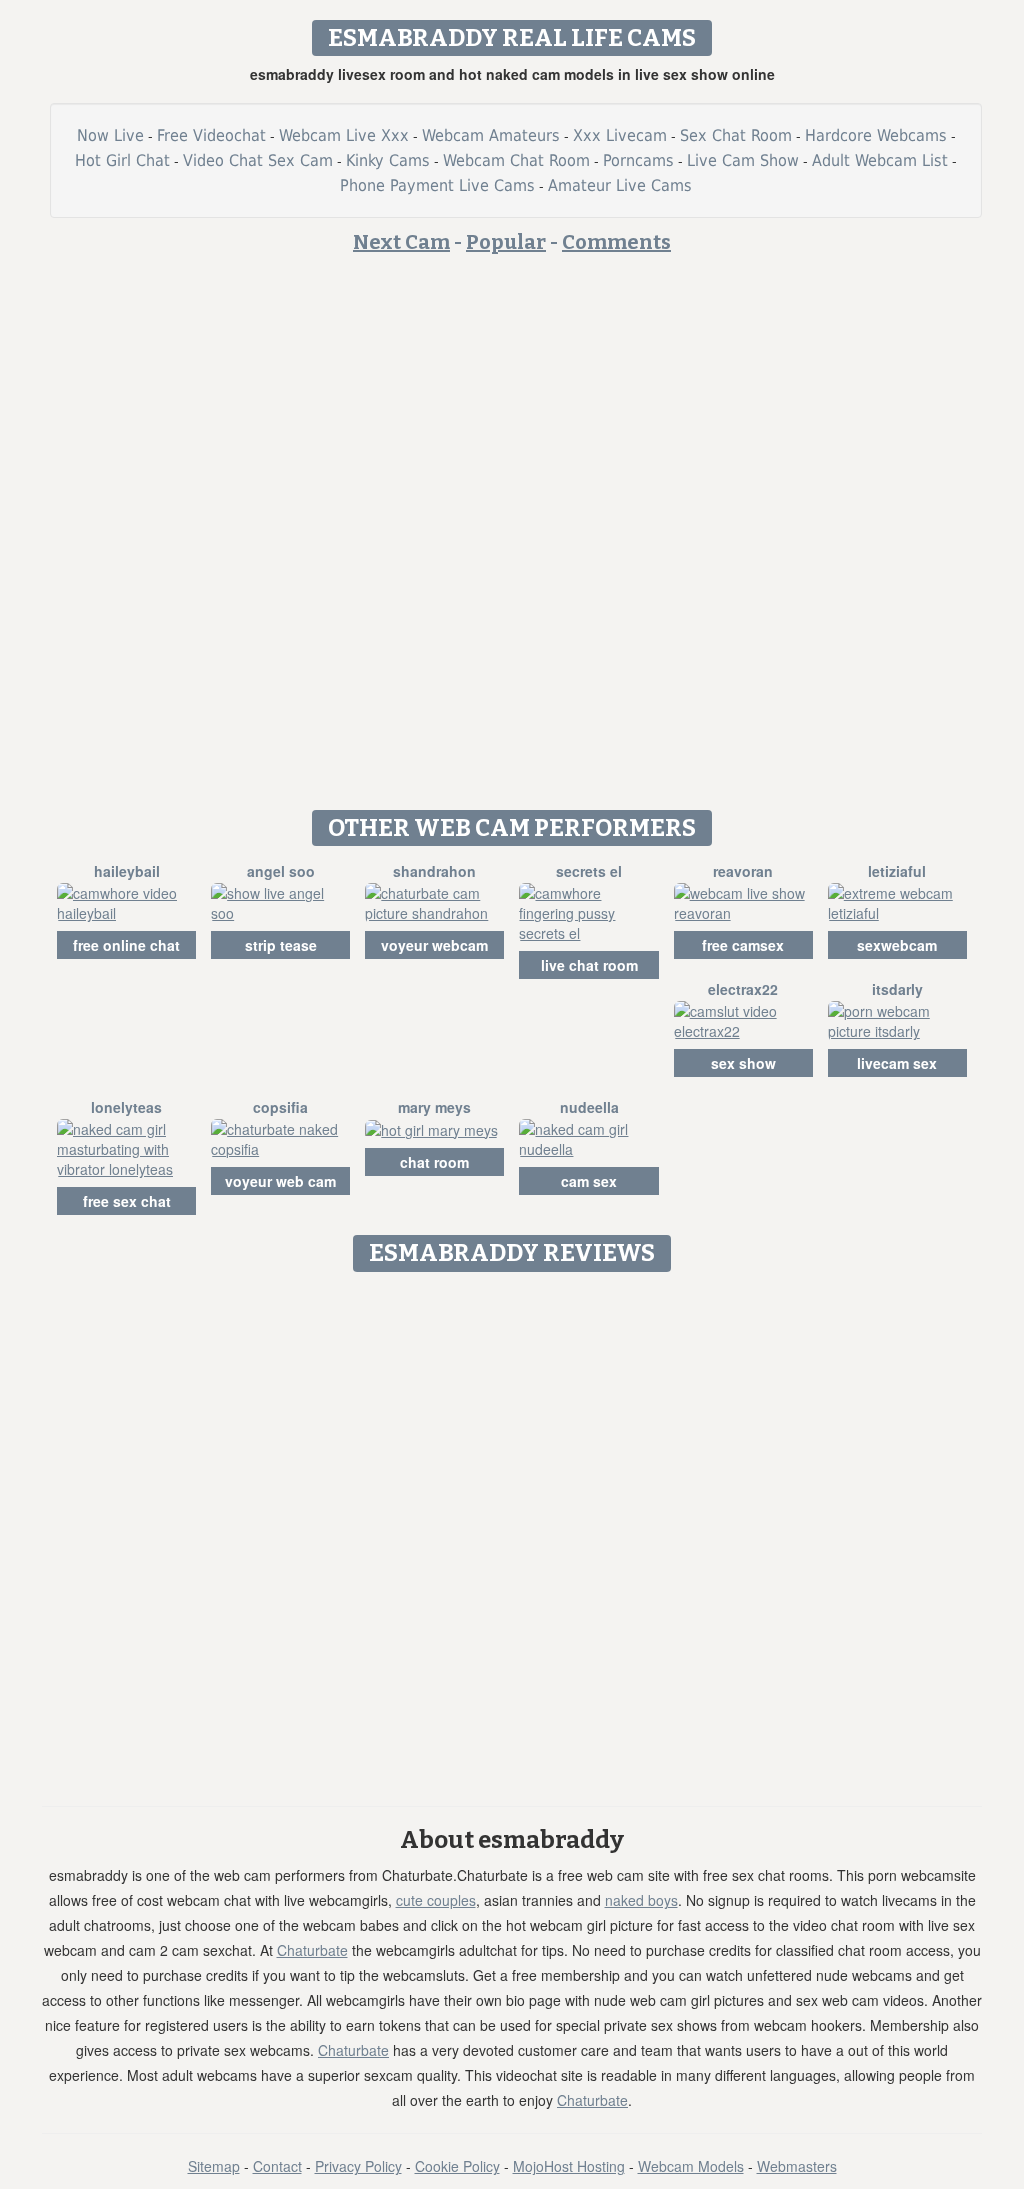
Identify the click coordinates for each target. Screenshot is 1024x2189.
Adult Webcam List (880, 160)
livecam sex (897, 1063)
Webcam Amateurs (491, 135)
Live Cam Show (743, 160)
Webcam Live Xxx (344, 135)
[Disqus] (512, 1532)
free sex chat (127, 1201)
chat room (434, 1162)
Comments (616, 242)
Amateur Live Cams (620, 185)
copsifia (280, 1107)
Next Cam (401, 242)
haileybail (127, 871)
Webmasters (797, 2166)
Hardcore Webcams (876, 135)
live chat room (589, 965)
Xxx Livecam (620, 135)
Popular (506, 242)
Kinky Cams (388, 160)
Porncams (638, 160)
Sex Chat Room (736, 135)
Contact (277, 2166)
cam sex (589, 1181)
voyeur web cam (280, 1181)
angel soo (281, 871)
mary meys (434, 1107)
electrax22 (743, 989)
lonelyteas (126, 1107)
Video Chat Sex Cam (258, 160)
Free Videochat (211, 135)
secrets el (589, 871)
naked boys (641, 1900)
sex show (743, 1063)
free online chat (126, 945)
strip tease (281, 945)
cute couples (436, 1900)
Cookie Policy (457, 2166)
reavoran (743, 871)
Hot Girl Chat (122, 160)
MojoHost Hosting (569, 2166)
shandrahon (434, 871)
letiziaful (897, 871)
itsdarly (897, 989)
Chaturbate (312, 1950)
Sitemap (214, 2166)
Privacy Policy (358, 2166)
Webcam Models (691, 2166)
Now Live (110, 135)
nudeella (589, 1107)
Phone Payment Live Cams (437, 185)
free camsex (743, 945)
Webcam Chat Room (516, 160)
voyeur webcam (434, 945)
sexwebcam (897, 945)
